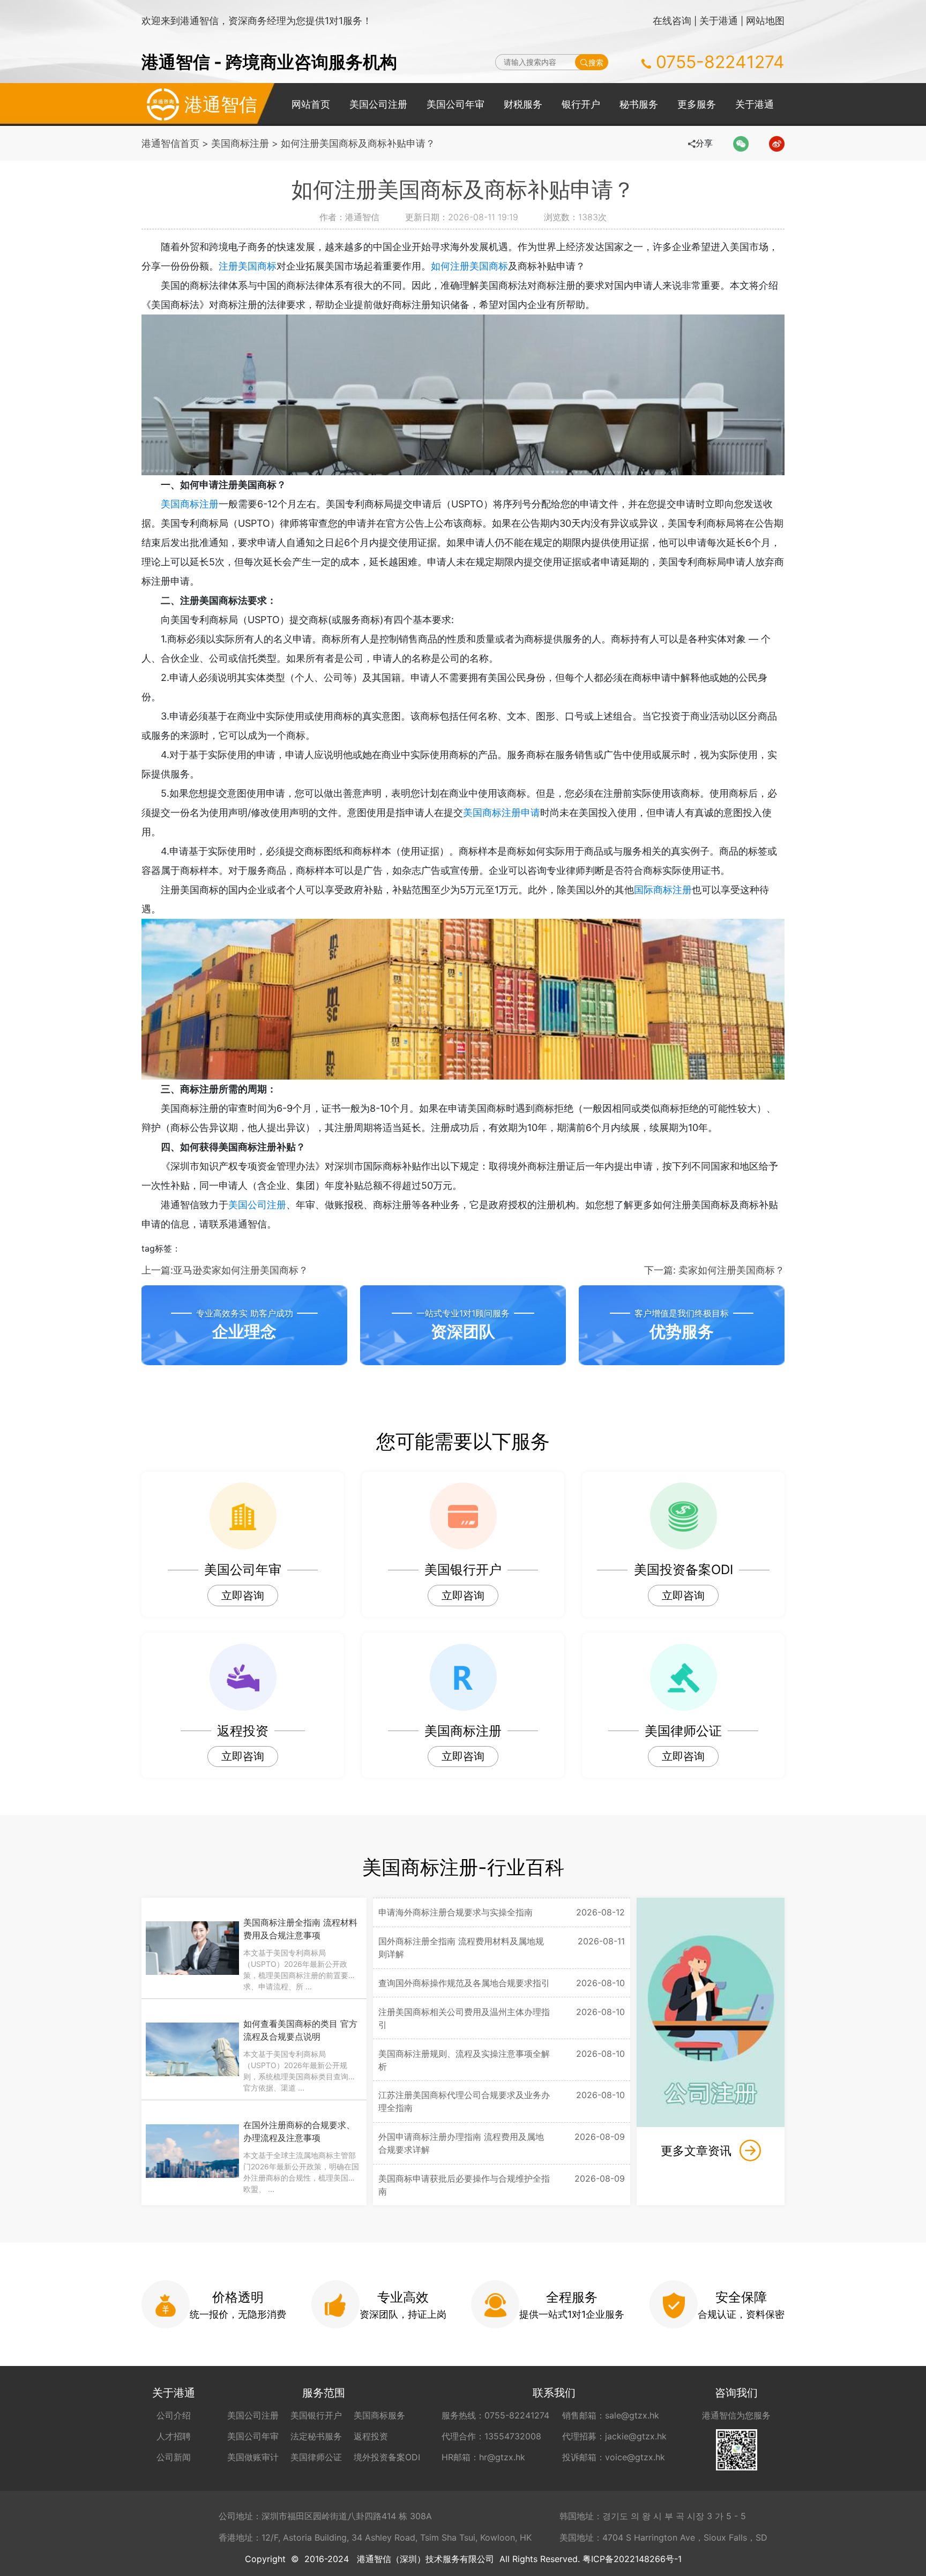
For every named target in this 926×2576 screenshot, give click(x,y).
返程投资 (371, 2436)
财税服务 (523, 104)
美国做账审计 (253, 2457)
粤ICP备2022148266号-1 (632, 2559)
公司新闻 (174, 2457)
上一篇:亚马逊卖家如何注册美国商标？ (225, 1270)
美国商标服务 (379, 2415)
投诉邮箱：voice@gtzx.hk (614, 2457)
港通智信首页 (170, 143)
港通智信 (221, 104)
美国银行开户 (316, 2415)
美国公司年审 (455, 104)
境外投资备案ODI (387, 2457)
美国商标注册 (240, 143)
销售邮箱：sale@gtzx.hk (611, 2415)
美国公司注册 (378, 104)
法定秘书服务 (316, 2436)
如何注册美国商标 (469, 266)
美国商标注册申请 (502, 813)
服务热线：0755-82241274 (495, 2415)
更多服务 (697, 104)
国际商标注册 (663, 890)
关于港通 (719, 21)
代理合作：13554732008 (491, 2436)
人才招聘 (174, 2436)
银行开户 (581, 104)
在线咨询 (672, 21)
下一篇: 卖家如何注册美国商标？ (714, 1270)
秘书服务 (639, 104)
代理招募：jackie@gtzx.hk (614, 2436)
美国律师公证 (316, 2457)
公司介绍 (174, 2415)
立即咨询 (243, 1596)
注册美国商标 (248, 266)
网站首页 (311, 104)
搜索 (596, 62)
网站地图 (765, 21)
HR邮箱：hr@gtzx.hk (483, 2457)
